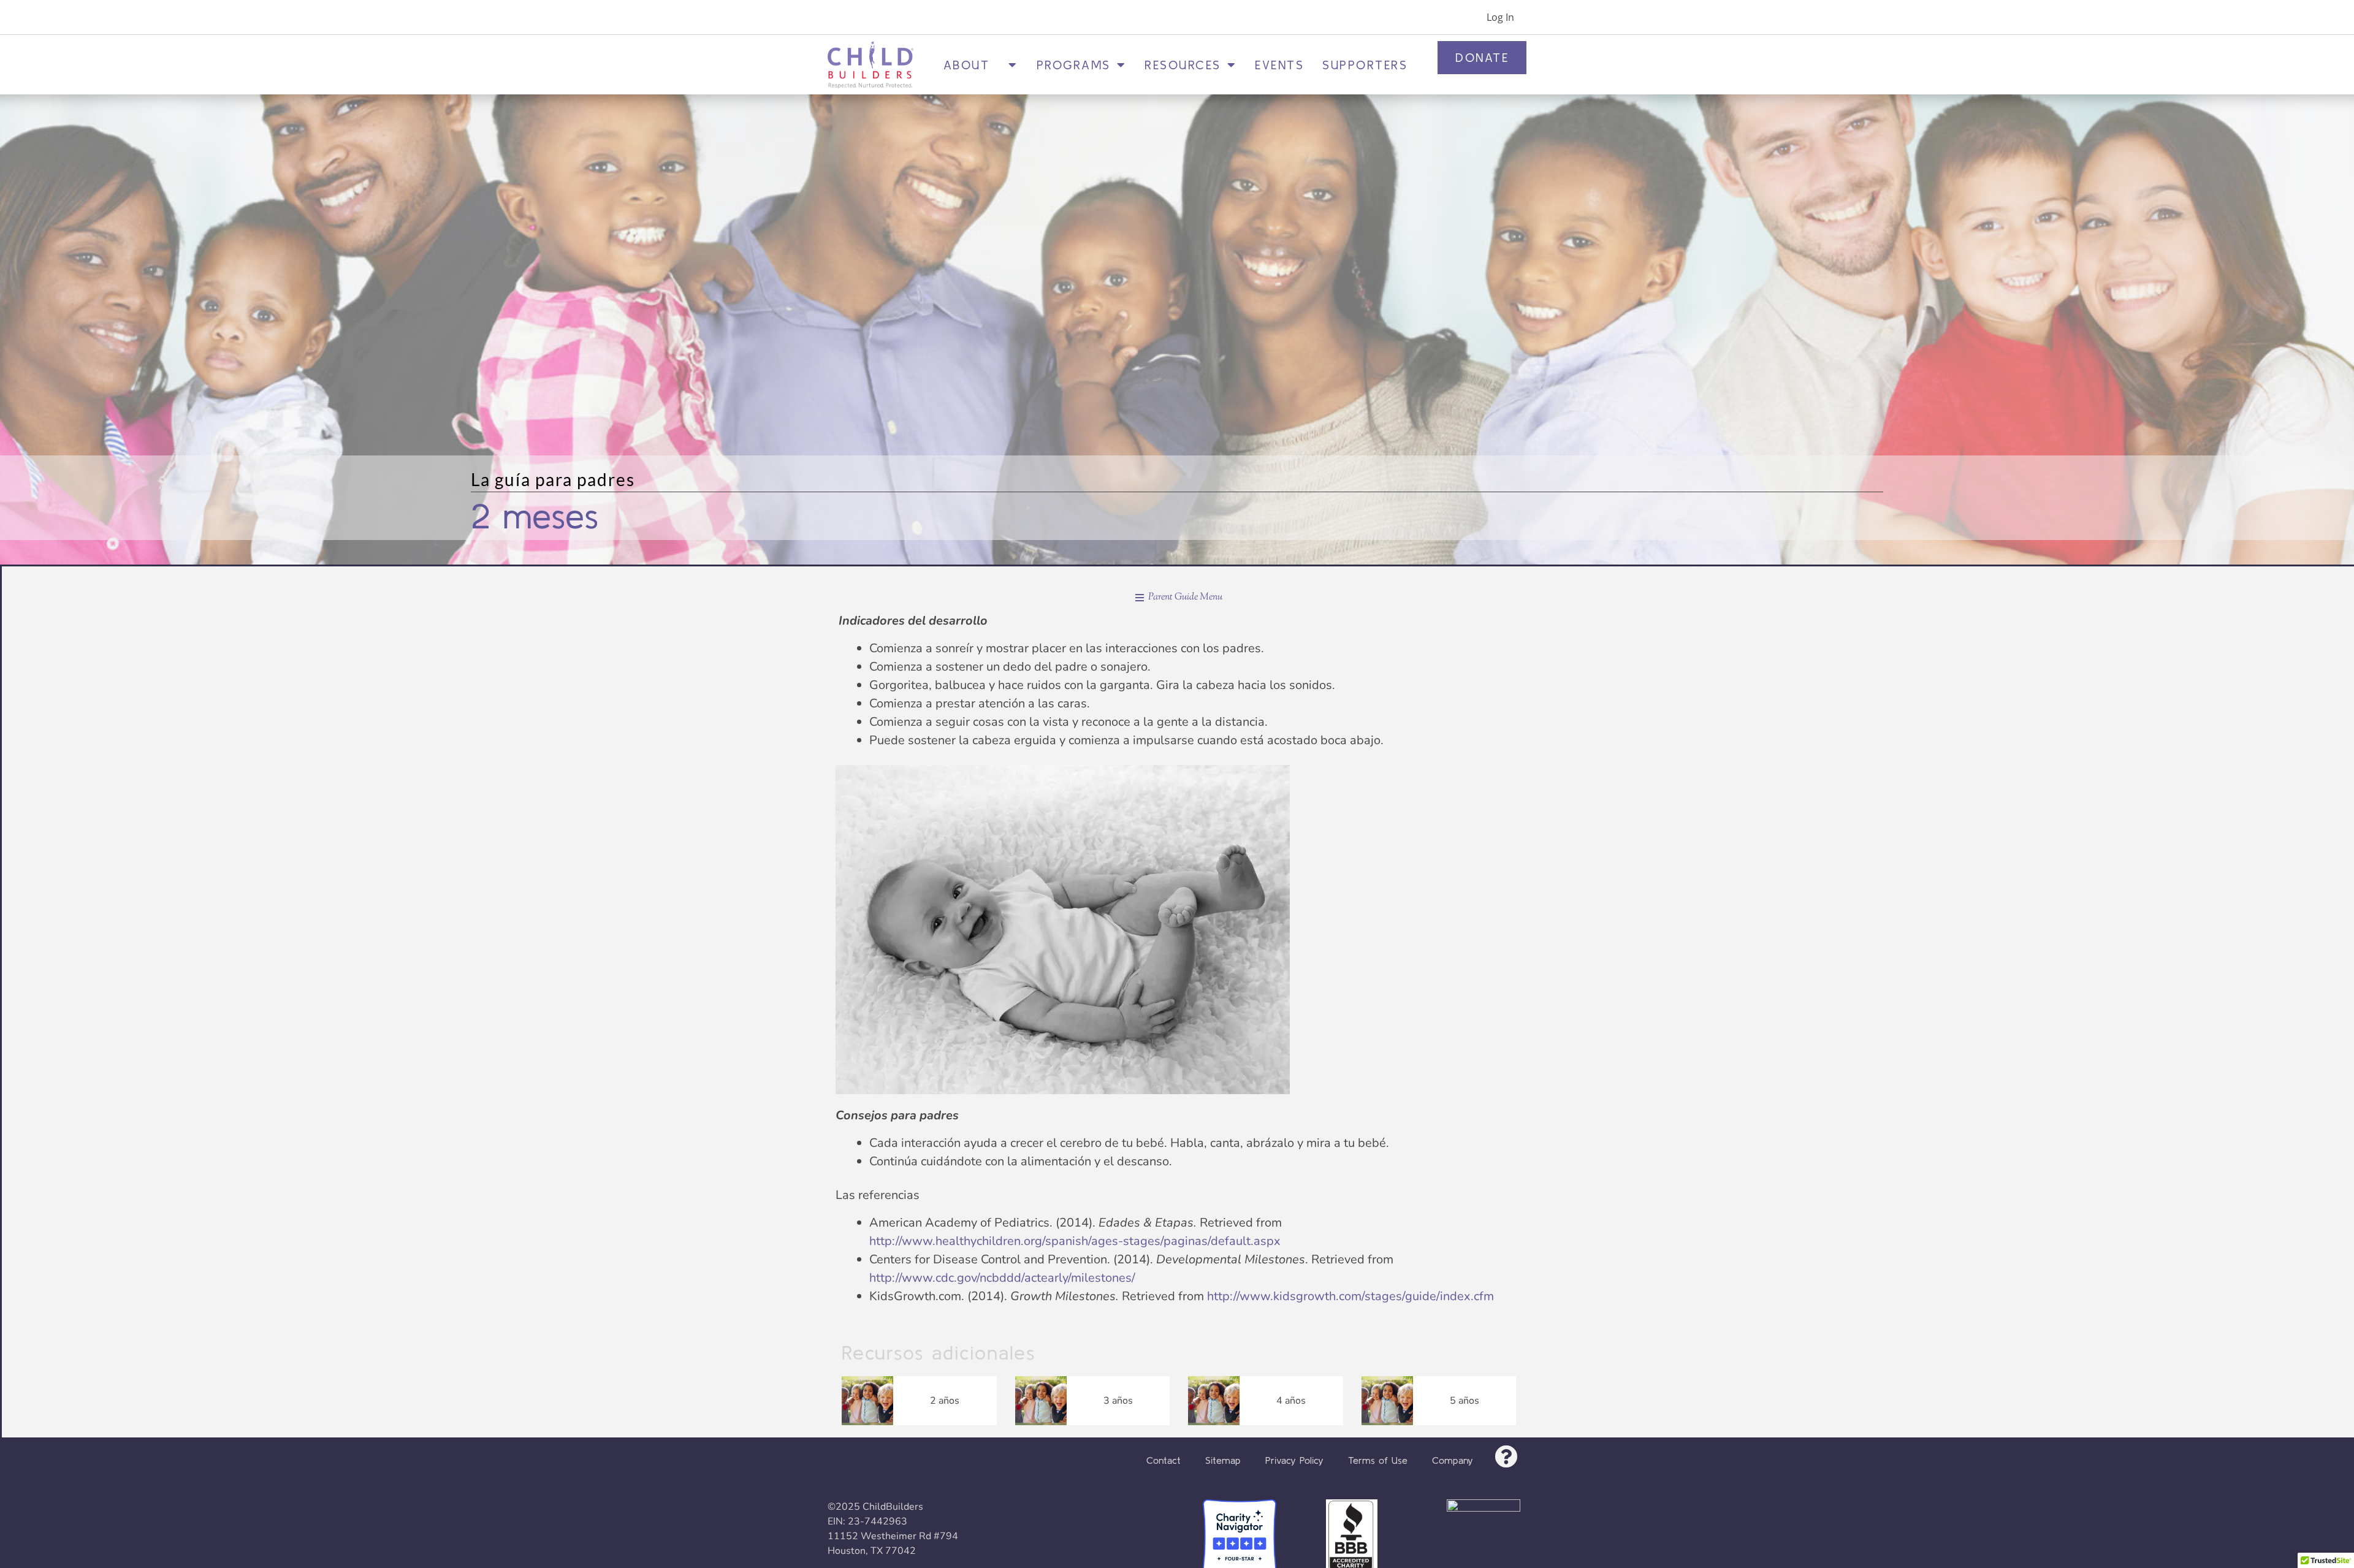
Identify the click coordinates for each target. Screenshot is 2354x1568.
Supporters (1365, 65)
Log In (1500, 17)
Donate (1482, 57)
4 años (1291, 1401)
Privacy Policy (1294, 1460)
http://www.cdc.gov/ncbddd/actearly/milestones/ (1002, 1278)
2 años (945, 1401)
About (973, 65)
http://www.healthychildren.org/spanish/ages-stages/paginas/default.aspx (1075, 1241)
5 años (1465, 1401)
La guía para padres (553, 479)
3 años (1118, 1401)
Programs (1074, 65)
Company (1453, 1460)
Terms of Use (1378, 1460)
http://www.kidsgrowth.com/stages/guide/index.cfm (1350, 1296)
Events (1279, 65)
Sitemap (1223, 1460)
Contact (1164, 1460)
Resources (1183, 65)
